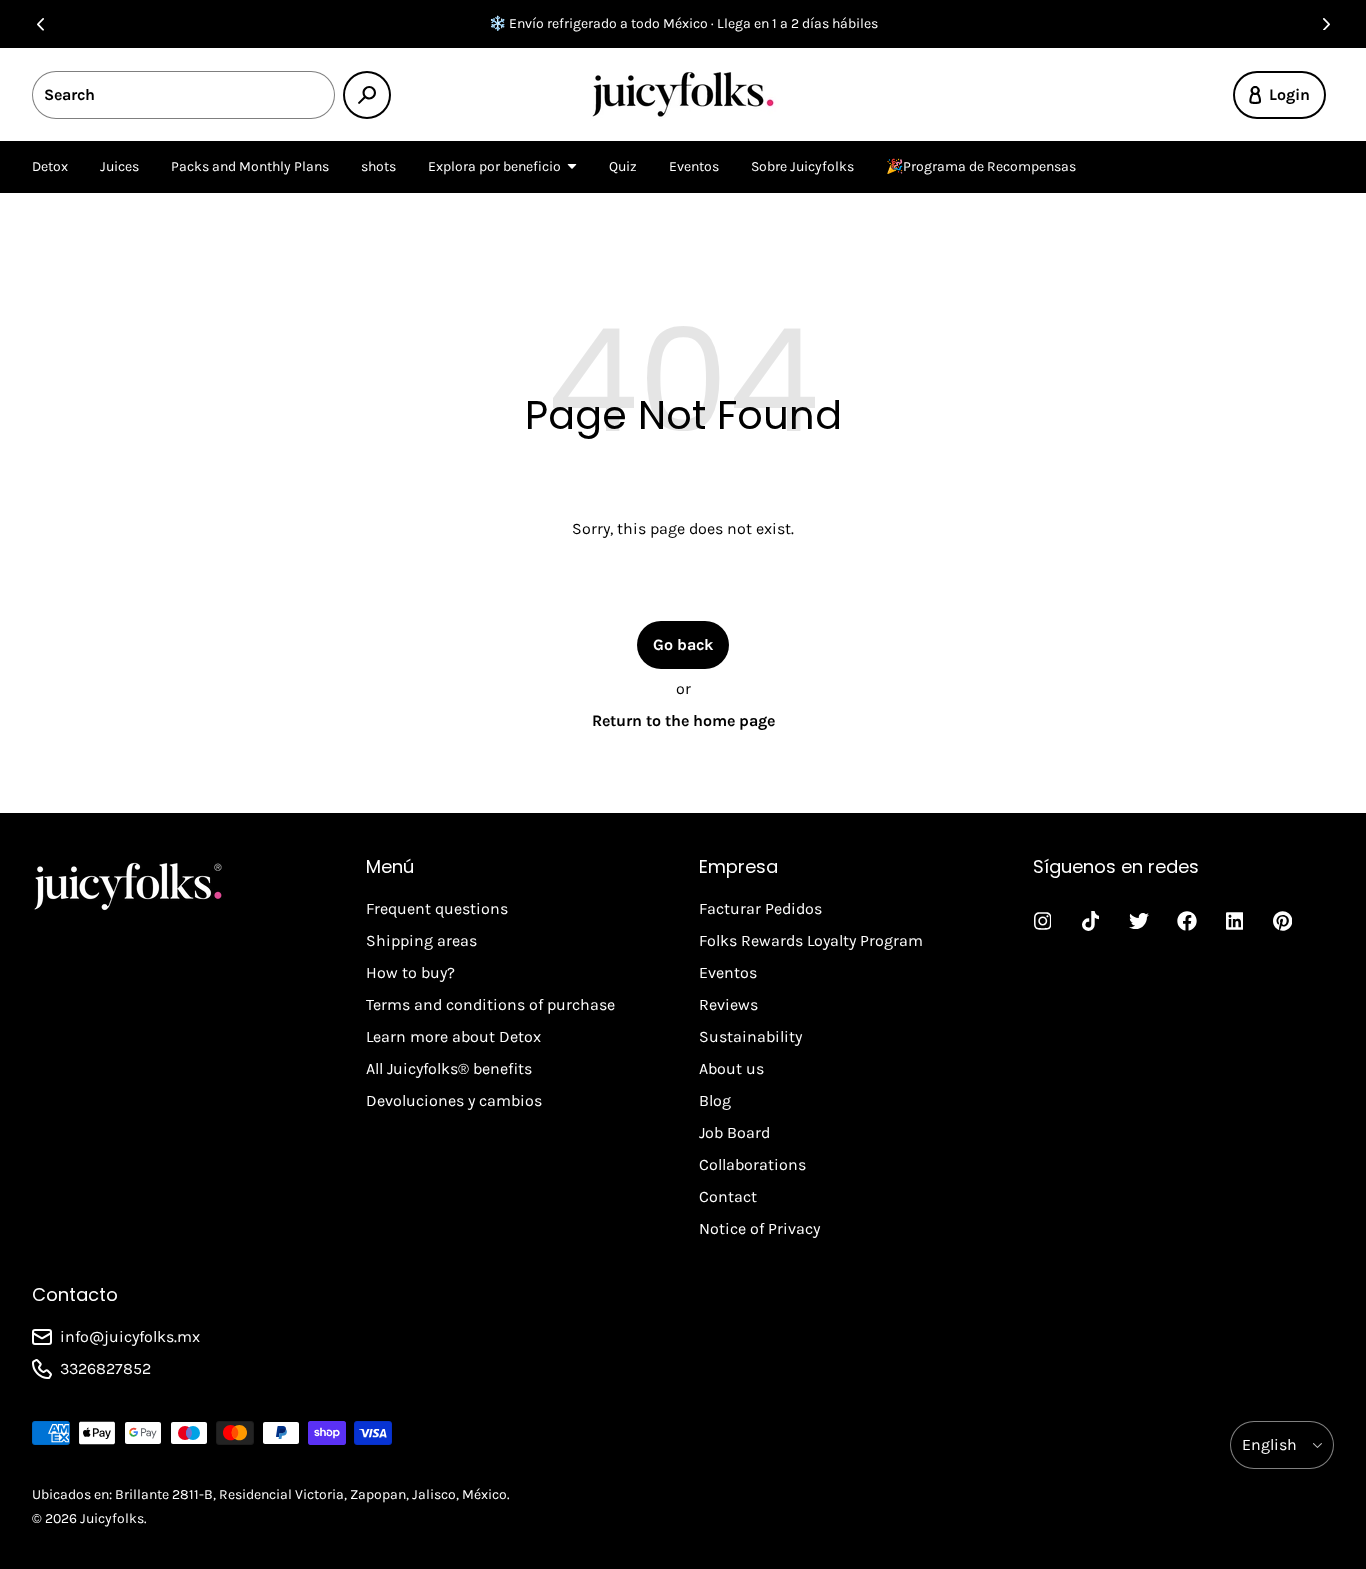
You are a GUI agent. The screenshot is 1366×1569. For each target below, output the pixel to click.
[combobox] (183, 95)
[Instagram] (1043, 921)
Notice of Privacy (759, 1228)
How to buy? (410, 972)
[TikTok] (1091, 921)
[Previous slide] (40, 24)
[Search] (367, 95)
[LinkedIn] (1235, 921)
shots (378, 166)
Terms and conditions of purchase (490, 1004)
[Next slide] (1326, 24)
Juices (119, 166)
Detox (50, 166)
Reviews (728, 1004)
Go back (683, 644)
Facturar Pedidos (760, 908)
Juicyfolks (112, 1518)
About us (731, 1068)
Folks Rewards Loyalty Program (811, 940)
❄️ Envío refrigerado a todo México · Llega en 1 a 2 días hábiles (683, 23)
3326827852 (105, 1368)
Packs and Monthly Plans (250, 166)
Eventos (694, 166)
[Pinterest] (1283, 921)
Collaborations (752, 1164)
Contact (728, 1196)
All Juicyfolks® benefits (449, 1068)
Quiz (623, 166)
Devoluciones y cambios (454, 1100)
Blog (715, 1100)
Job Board (734, 1132)
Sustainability (750, 1036)
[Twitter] (1139, 921)
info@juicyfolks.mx (130, 1336)
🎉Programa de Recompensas (981, 166)
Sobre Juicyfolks (802, 166)
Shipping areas (421, 940)
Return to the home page (683, 720)
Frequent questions (437, 908)
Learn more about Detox (453, 1036)
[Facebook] (1187, 921)
